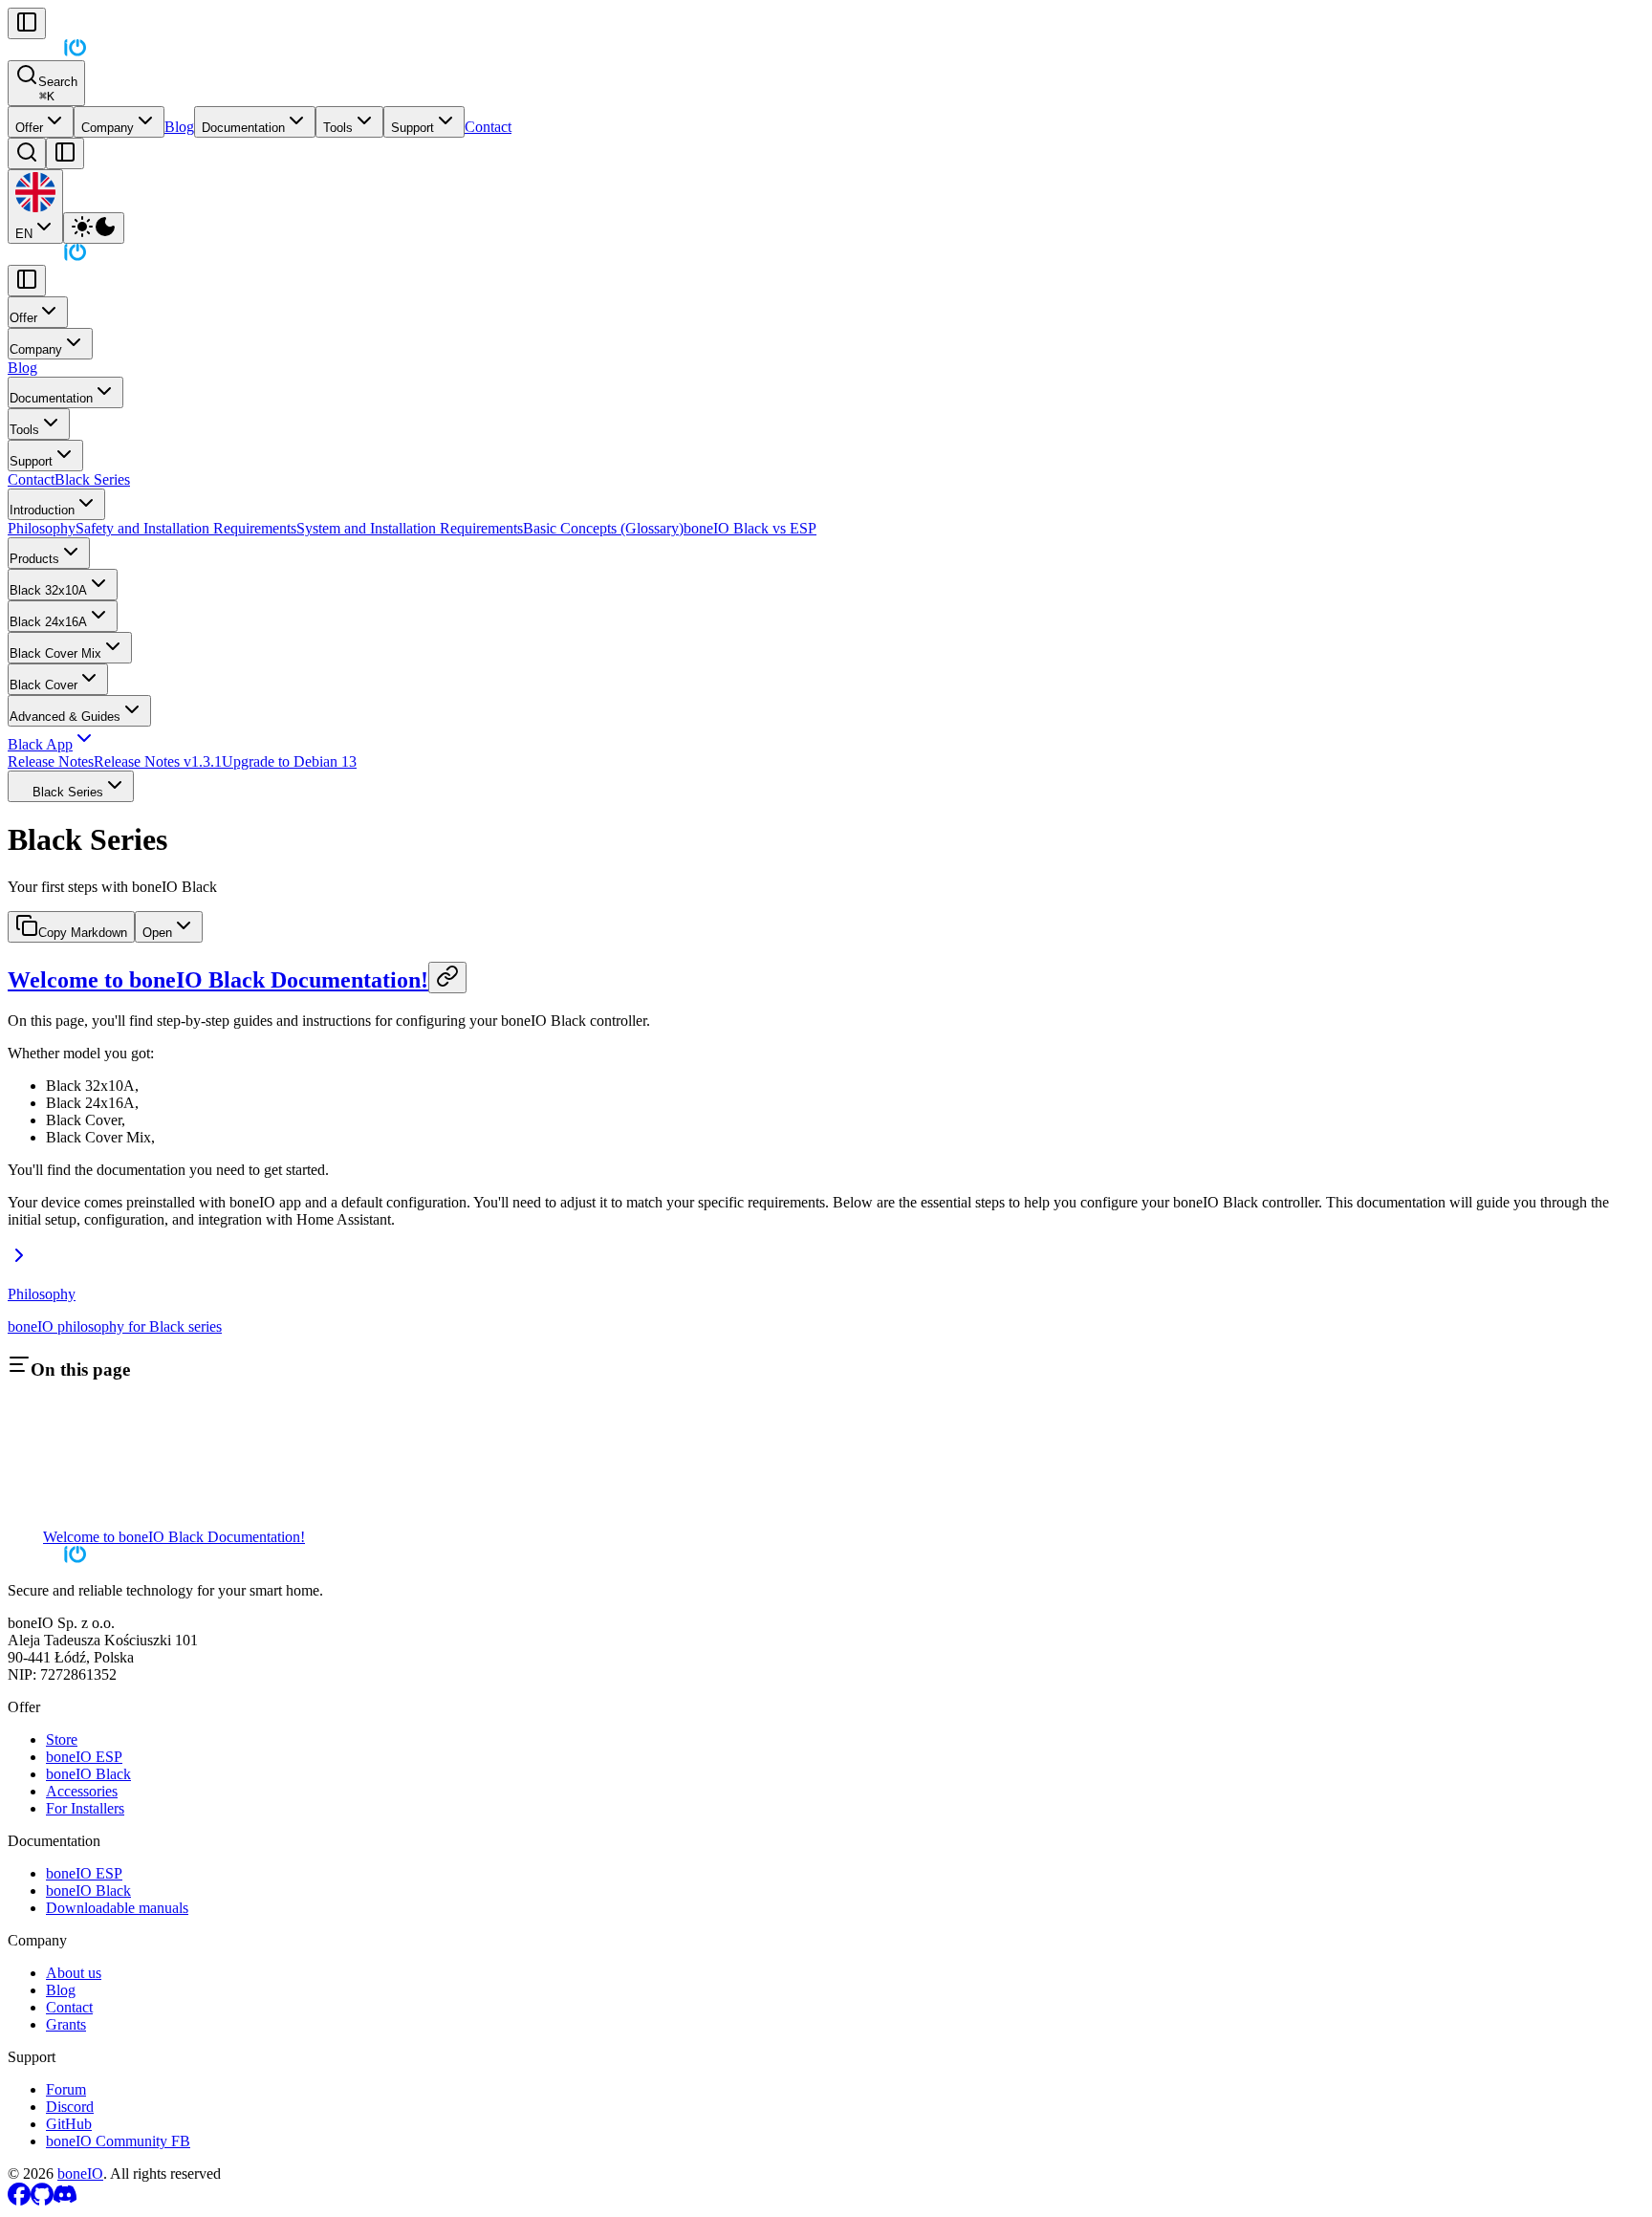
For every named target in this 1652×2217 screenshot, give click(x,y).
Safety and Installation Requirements (186, 528)
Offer (29, 128)
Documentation (243, 128)
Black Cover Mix (55, 653)
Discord (70, 2107)
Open (157, 933)
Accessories (82, 1791)
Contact (488, 127)
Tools (338, 128)
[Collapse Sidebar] (27, 23)
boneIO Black (88, 1774)
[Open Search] (27, 153)
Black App (40, 744)
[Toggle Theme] (94, 228)
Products (34, 559)
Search (58, 89)
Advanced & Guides (65, 717)
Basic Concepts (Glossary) (603, 528)
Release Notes (51, 761)
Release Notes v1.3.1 (158, 761)
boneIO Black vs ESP (750, 528)
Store (62, 1739)
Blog (179, 127)
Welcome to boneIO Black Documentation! (218, 980)
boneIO (80, 2174)
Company (108, 128)
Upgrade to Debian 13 (289, 761)
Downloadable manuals (117, 1908)
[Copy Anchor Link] (447, 978)
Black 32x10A (48, 590)
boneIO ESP (84, 1757)
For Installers (85, 1808)
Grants (66, 2024)
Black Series (92, 479)
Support (413, 128)
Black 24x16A (48, 622)
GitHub (69, 2124)
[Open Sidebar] (65, 153)
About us (74, 1973)
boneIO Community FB (118, 2141)
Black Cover (43, 685)
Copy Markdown (83, 933)
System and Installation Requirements (410, 528)
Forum (66, 2089)
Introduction (42, 510)
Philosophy (42, 528)
